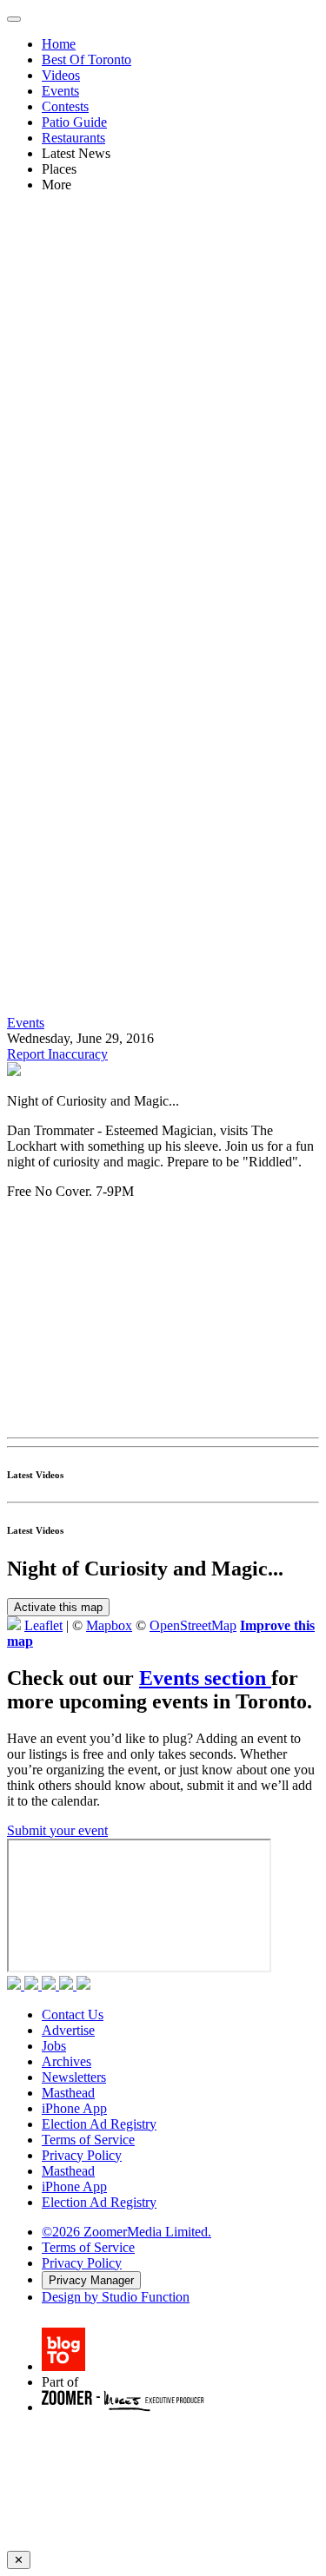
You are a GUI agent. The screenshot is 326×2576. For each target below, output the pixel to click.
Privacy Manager (91, 2280)
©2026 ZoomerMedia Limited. (126, 2232)
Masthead (68, 2093)
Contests (65, 106)
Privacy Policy (82, 2155)
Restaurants (73, 138)
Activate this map (58, 1607)
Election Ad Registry (99, 2124)
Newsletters (74, 2077)
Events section (205, 1678)
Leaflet (43, 1625)
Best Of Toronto (86, 59)
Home (59, 44)
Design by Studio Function (116, 2297)
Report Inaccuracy (57, 1054)
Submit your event (57, 1830)
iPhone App (74, 2108)
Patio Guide (74, 122)
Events (60, 91)
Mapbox (109, 1625)
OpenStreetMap (193, 1625)
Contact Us (73, 2015)
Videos (61, 75)
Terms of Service (88, 2140)
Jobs (54, 2046)
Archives (67, 2061)
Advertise (68, 2030)
